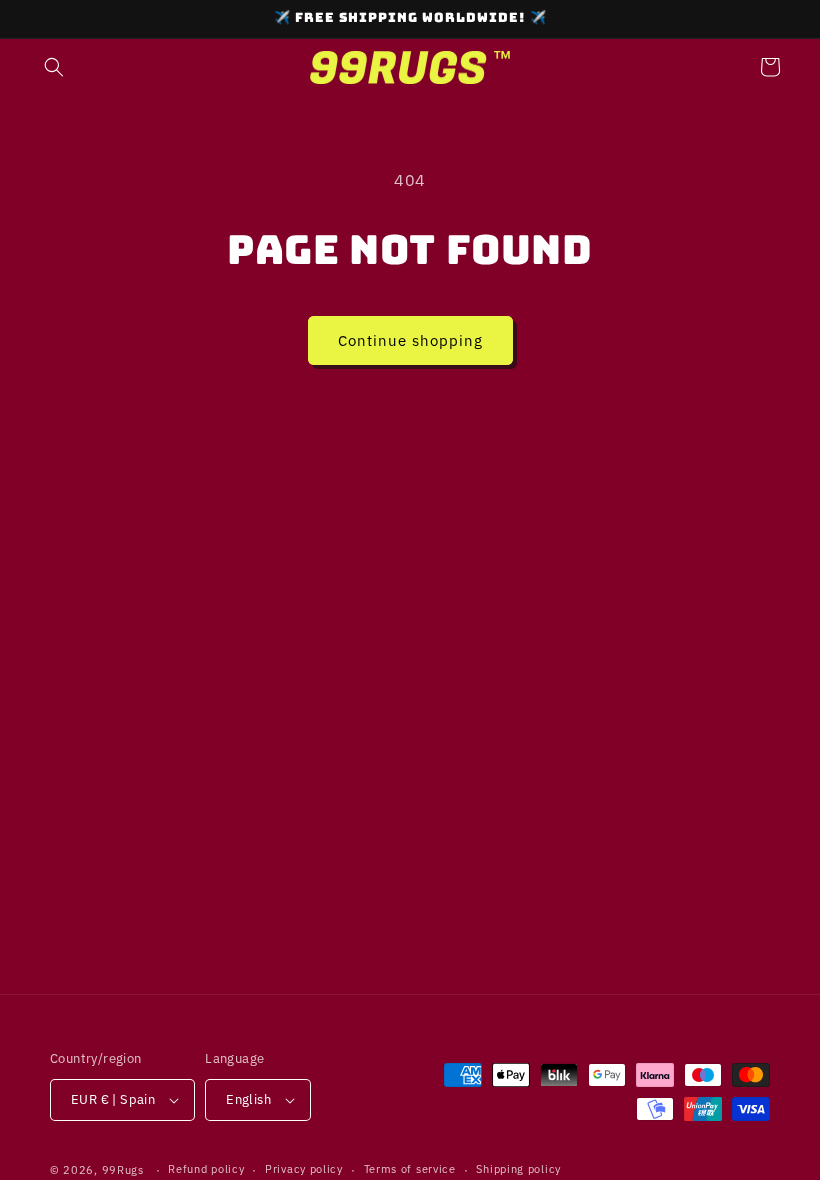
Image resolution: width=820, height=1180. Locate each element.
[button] (54, 67)
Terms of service (410, 1169)
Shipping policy (518, 1169)
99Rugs (123, 1170)
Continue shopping (410, 340)
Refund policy (206, 1169)
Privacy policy (304, 1169)
